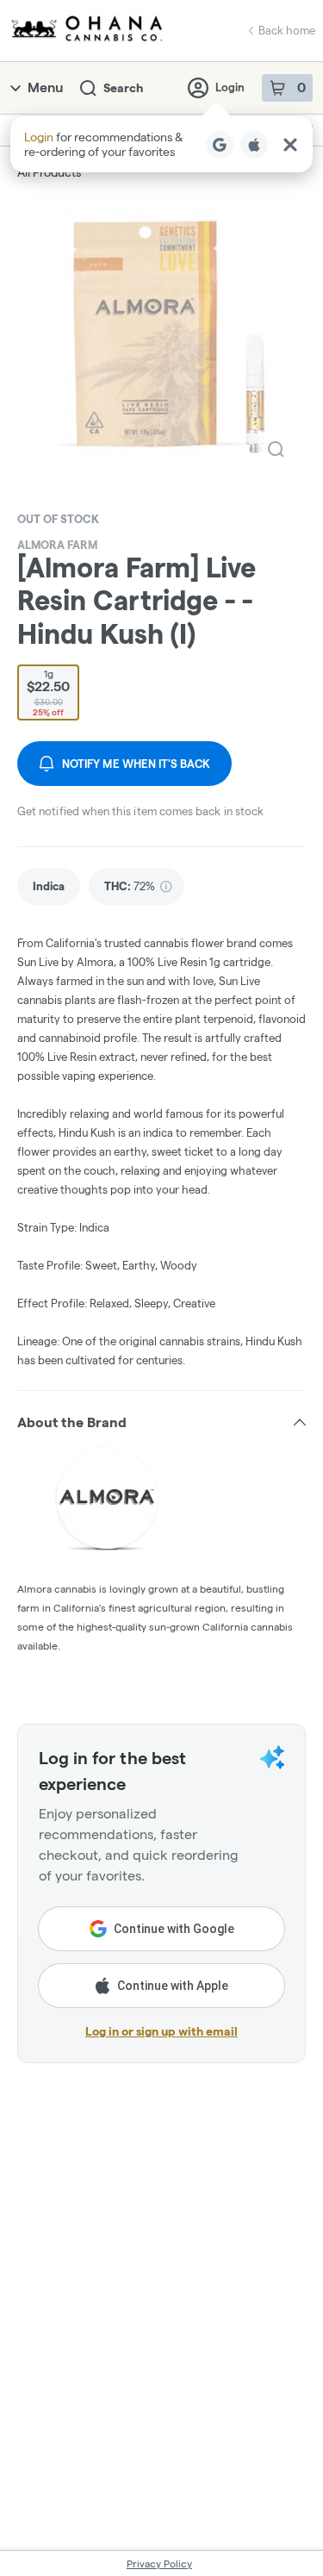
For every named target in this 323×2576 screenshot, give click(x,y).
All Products (49, 172)
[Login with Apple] (254, 145)
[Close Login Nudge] (290, 145)
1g (48, 692)
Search (123, 88)
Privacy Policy (159, 2564)
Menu (45, 87)
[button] (161, 144)
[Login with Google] (220, 145)
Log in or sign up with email (161, 2031)
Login (230, 87)
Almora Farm (57, 545)
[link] (49, 886)
